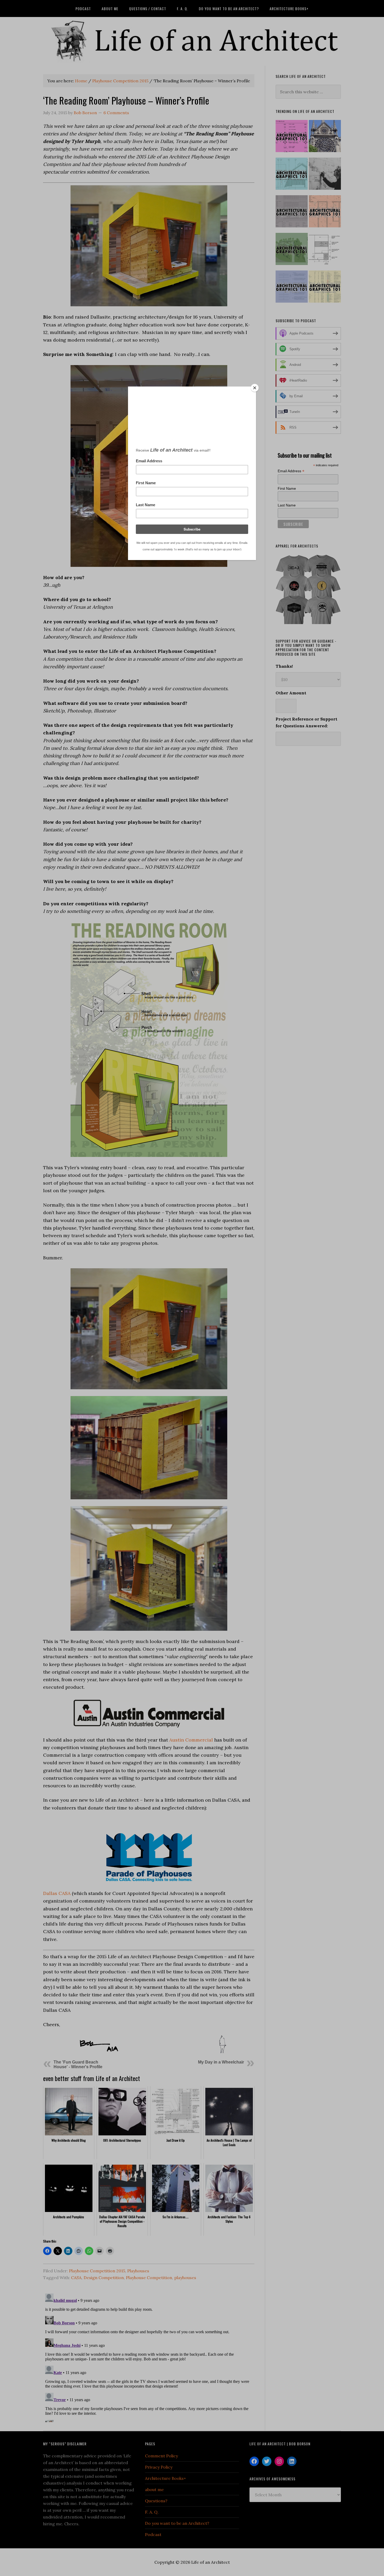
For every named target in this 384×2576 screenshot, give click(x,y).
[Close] (255, 388)
